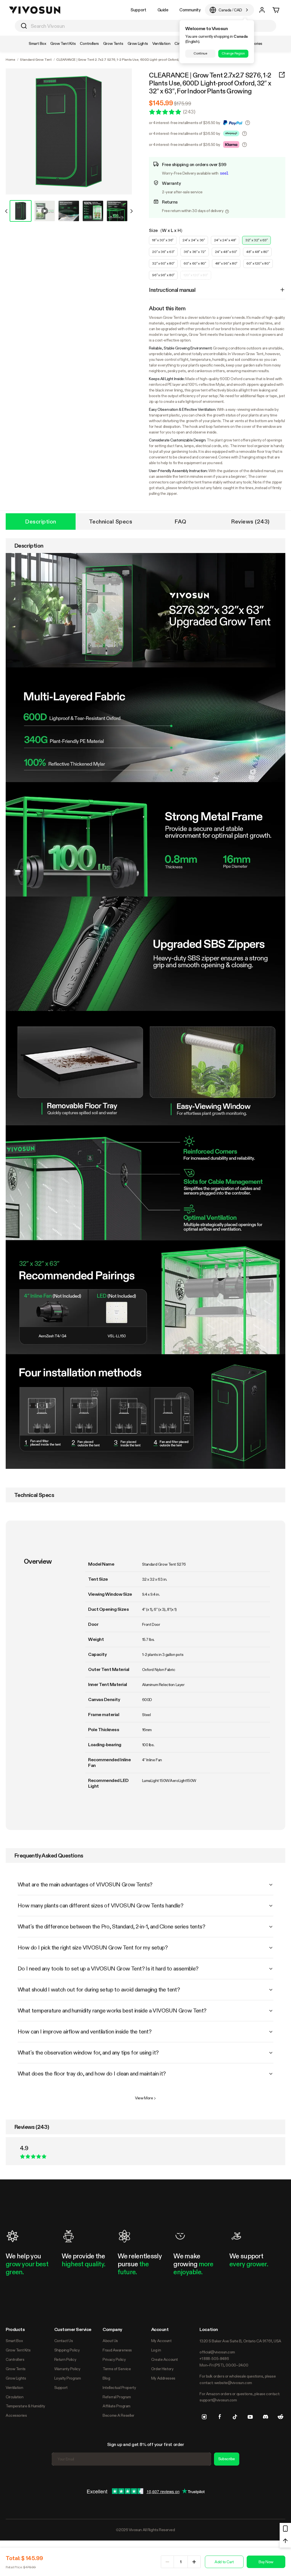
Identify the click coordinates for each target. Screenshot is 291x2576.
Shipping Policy (67, 2350)
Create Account (165, 2359)
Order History (162, 2369)
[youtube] (250, 2417)
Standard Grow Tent (36, 60)
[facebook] (220, 2417)
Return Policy (65, 2359)
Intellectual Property (119, 2387)
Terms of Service (117, 2369)
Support (138, 10)
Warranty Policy (67, 2369)
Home (11, 60)
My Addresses (163, 2378)
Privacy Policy (114, 2359)
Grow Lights (16, 2378)
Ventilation (14, 2387)
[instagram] (204, 2417)
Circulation (14, 2397)
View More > (145, 2098)
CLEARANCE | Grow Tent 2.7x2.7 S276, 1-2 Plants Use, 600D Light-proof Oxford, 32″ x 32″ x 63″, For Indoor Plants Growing (210, 83)
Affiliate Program (117, 2406)
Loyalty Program (68, 2378)
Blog (106, 2378)
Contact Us (64, 2341)
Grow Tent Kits (18, 2350)
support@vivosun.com (218, 2400)
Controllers (15, 2359)
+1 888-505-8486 (214, 2359)
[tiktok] (235, 2417)
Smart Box (14, 2341)
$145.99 (161, 103)
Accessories (16, 2415)
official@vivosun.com (217, 2352)
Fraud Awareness (117, 2350)
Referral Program (117, 2397)
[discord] (265, 2417)
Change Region (233, 53)
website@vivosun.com (233, 2383)
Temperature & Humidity (25, 2406)
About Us (110, 2341)
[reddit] (280, 2417)
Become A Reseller (119, 2415)
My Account (161, 2341)
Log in (156, 2350)
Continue (200, 53)
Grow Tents (16, 2369)
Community (190, 10)
